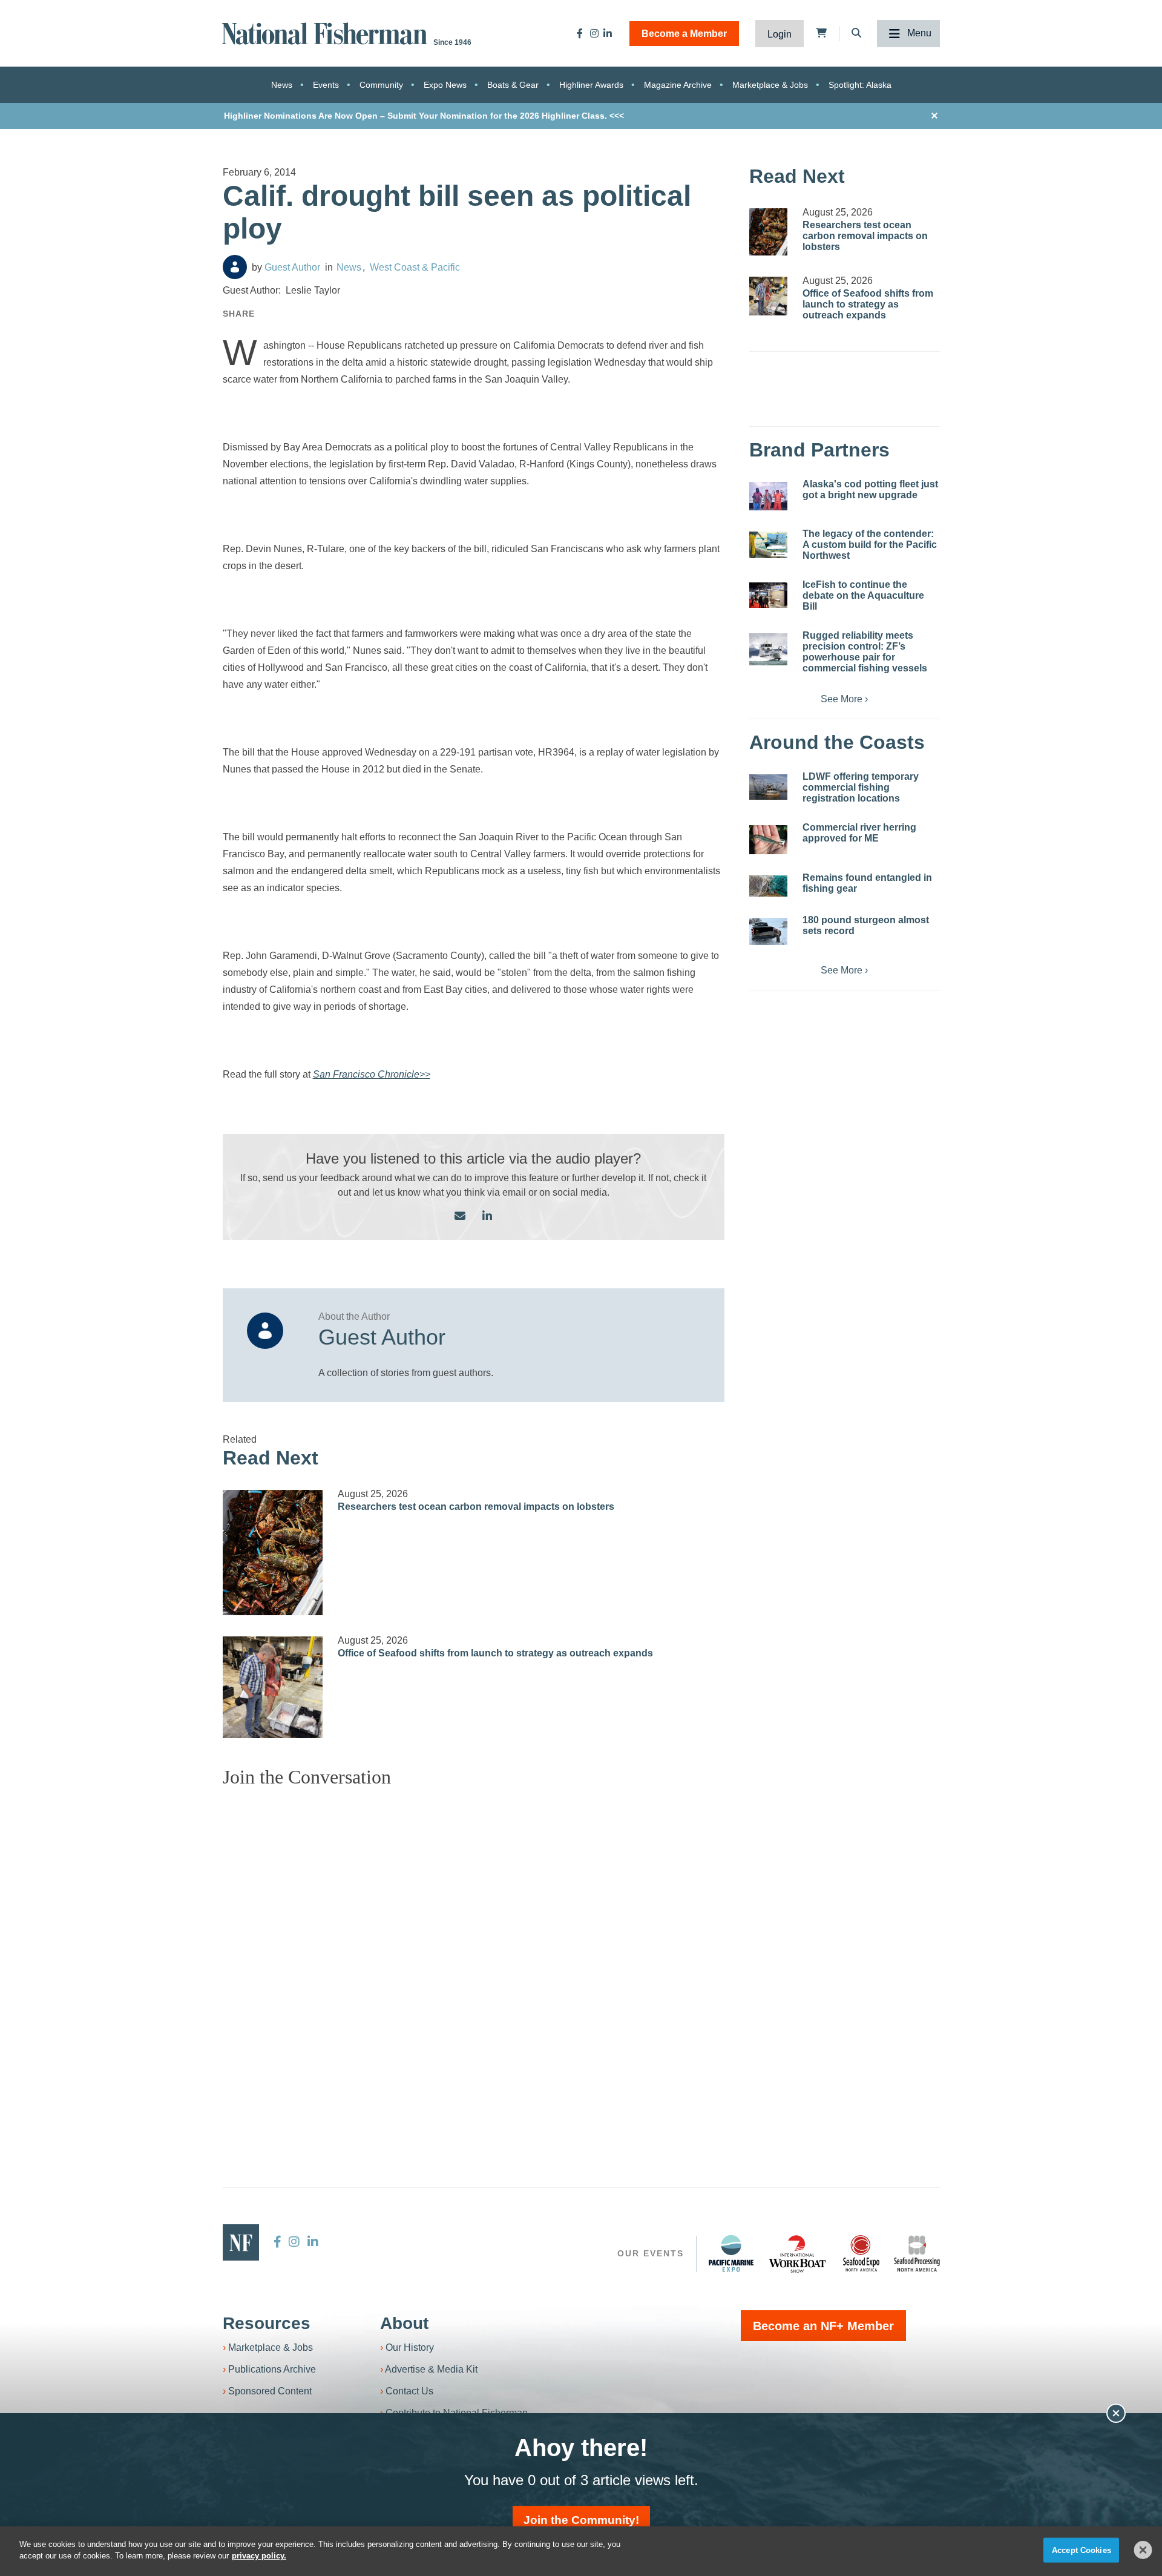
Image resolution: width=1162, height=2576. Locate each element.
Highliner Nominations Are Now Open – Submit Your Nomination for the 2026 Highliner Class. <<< (424, 116)
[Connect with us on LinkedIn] (487, 1217)
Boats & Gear (513, 85)
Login (780, 34)
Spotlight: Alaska (860, 85)
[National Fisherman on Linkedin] (608, 33)
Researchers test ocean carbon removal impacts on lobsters (476, 1507)
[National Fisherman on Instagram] (594, 33)
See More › (844, 699)
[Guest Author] (235, 267)
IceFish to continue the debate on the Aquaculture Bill (863, 595)
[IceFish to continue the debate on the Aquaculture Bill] (768, 595)
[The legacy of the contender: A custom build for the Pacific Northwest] (768, 545)
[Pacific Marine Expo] (731, 2253)
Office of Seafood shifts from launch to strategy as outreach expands (495, 1653)
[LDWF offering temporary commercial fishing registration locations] (768, 787)
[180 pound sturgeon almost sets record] (768, 932)
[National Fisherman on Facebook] (580, 33)
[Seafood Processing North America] (917, 2254)
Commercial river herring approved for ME (859, 833)
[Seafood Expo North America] (861, 2253)
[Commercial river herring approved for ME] (768, 839)
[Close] (1143, 2550)
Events (326, 85)
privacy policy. (259, 2556)
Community (381, 85)
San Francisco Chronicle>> (372, 1074)
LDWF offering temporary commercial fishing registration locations (861, 787)
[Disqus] (474, 1949)
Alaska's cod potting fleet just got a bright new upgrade (870, 489)
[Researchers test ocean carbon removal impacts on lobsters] (273, 1553)
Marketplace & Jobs (770, 85)
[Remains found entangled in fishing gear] (768, 886)
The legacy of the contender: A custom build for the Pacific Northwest (870, 545)
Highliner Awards (591, 85)
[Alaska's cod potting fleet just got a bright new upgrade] (768, 496)
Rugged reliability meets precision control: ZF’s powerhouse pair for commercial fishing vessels (865, 652)
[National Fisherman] (327, 32)
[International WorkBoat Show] (798, 2253)
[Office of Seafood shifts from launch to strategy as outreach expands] (273, 1687)
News (282, 85)
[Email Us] (460, 1217)
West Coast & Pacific (415, 267)
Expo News (445, 85)
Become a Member (684, 34)
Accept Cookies (1082, 2550)
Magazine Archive (678, 85)
